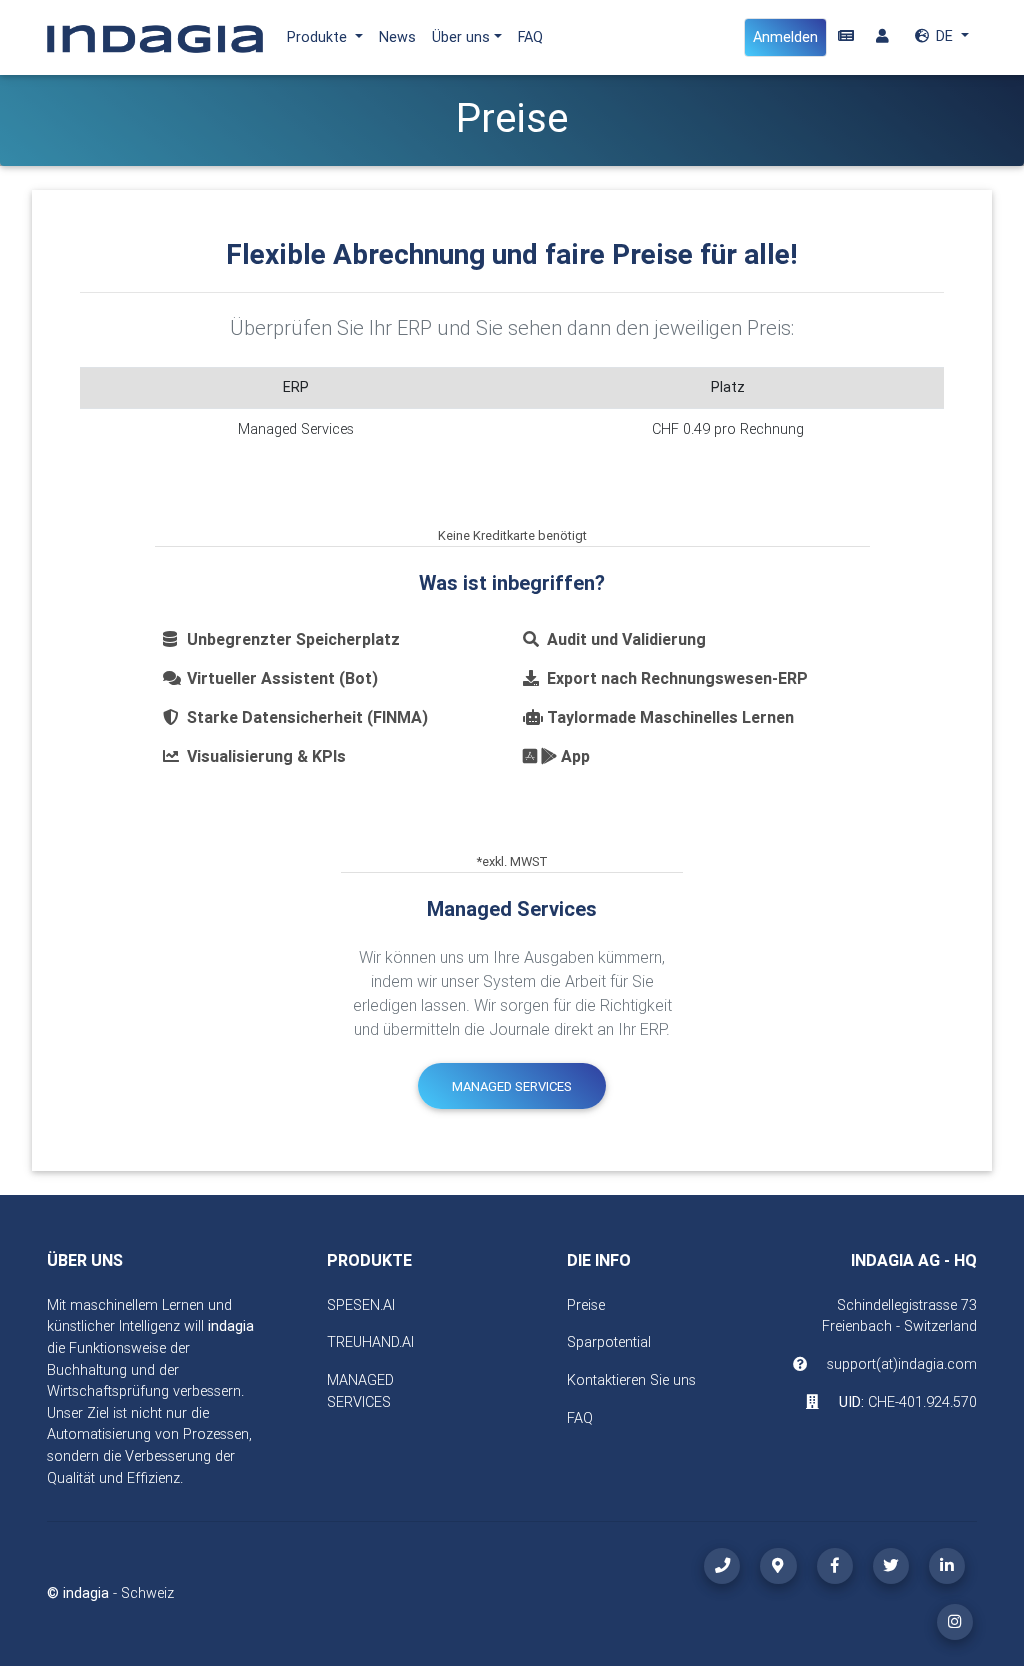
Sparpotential (609, 1342)
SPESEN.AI (361, 1305)
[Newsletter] (846, 37)
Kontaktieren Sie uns (631, 1380)
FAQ (530, 37)
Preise (586, 1305)
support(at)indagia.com (902, 1364)
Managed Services (512, 1086)
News (397, 37)
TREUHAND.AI (370, 1342)
